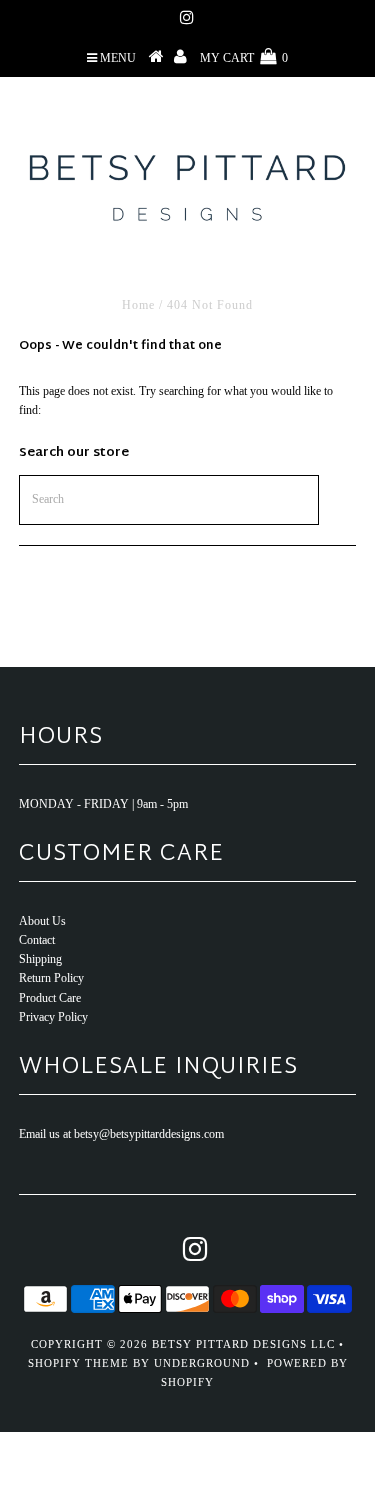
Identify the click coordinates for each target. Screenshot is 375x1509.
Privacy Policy (53, 1017)
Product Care (50, 998)
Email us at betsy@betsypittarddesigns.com (121, 1134)
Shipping (40, 959)
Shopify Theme (78, 1363)
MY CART (244, 58)
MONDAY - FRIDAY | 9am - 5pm (103, 804)
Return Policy (51, 978)
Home (138, 305)
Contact (37, 940)
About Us (42, 921)
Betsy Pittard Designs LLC (243, 1344)
